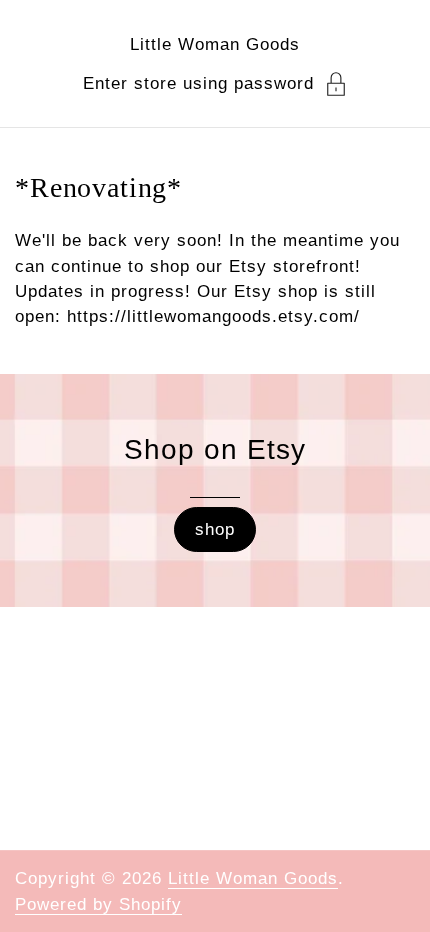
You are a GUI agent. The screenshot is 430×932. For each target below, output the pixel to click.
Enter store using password (198, 83)
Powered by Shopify (98, 904)
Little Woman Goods (215, 44)
